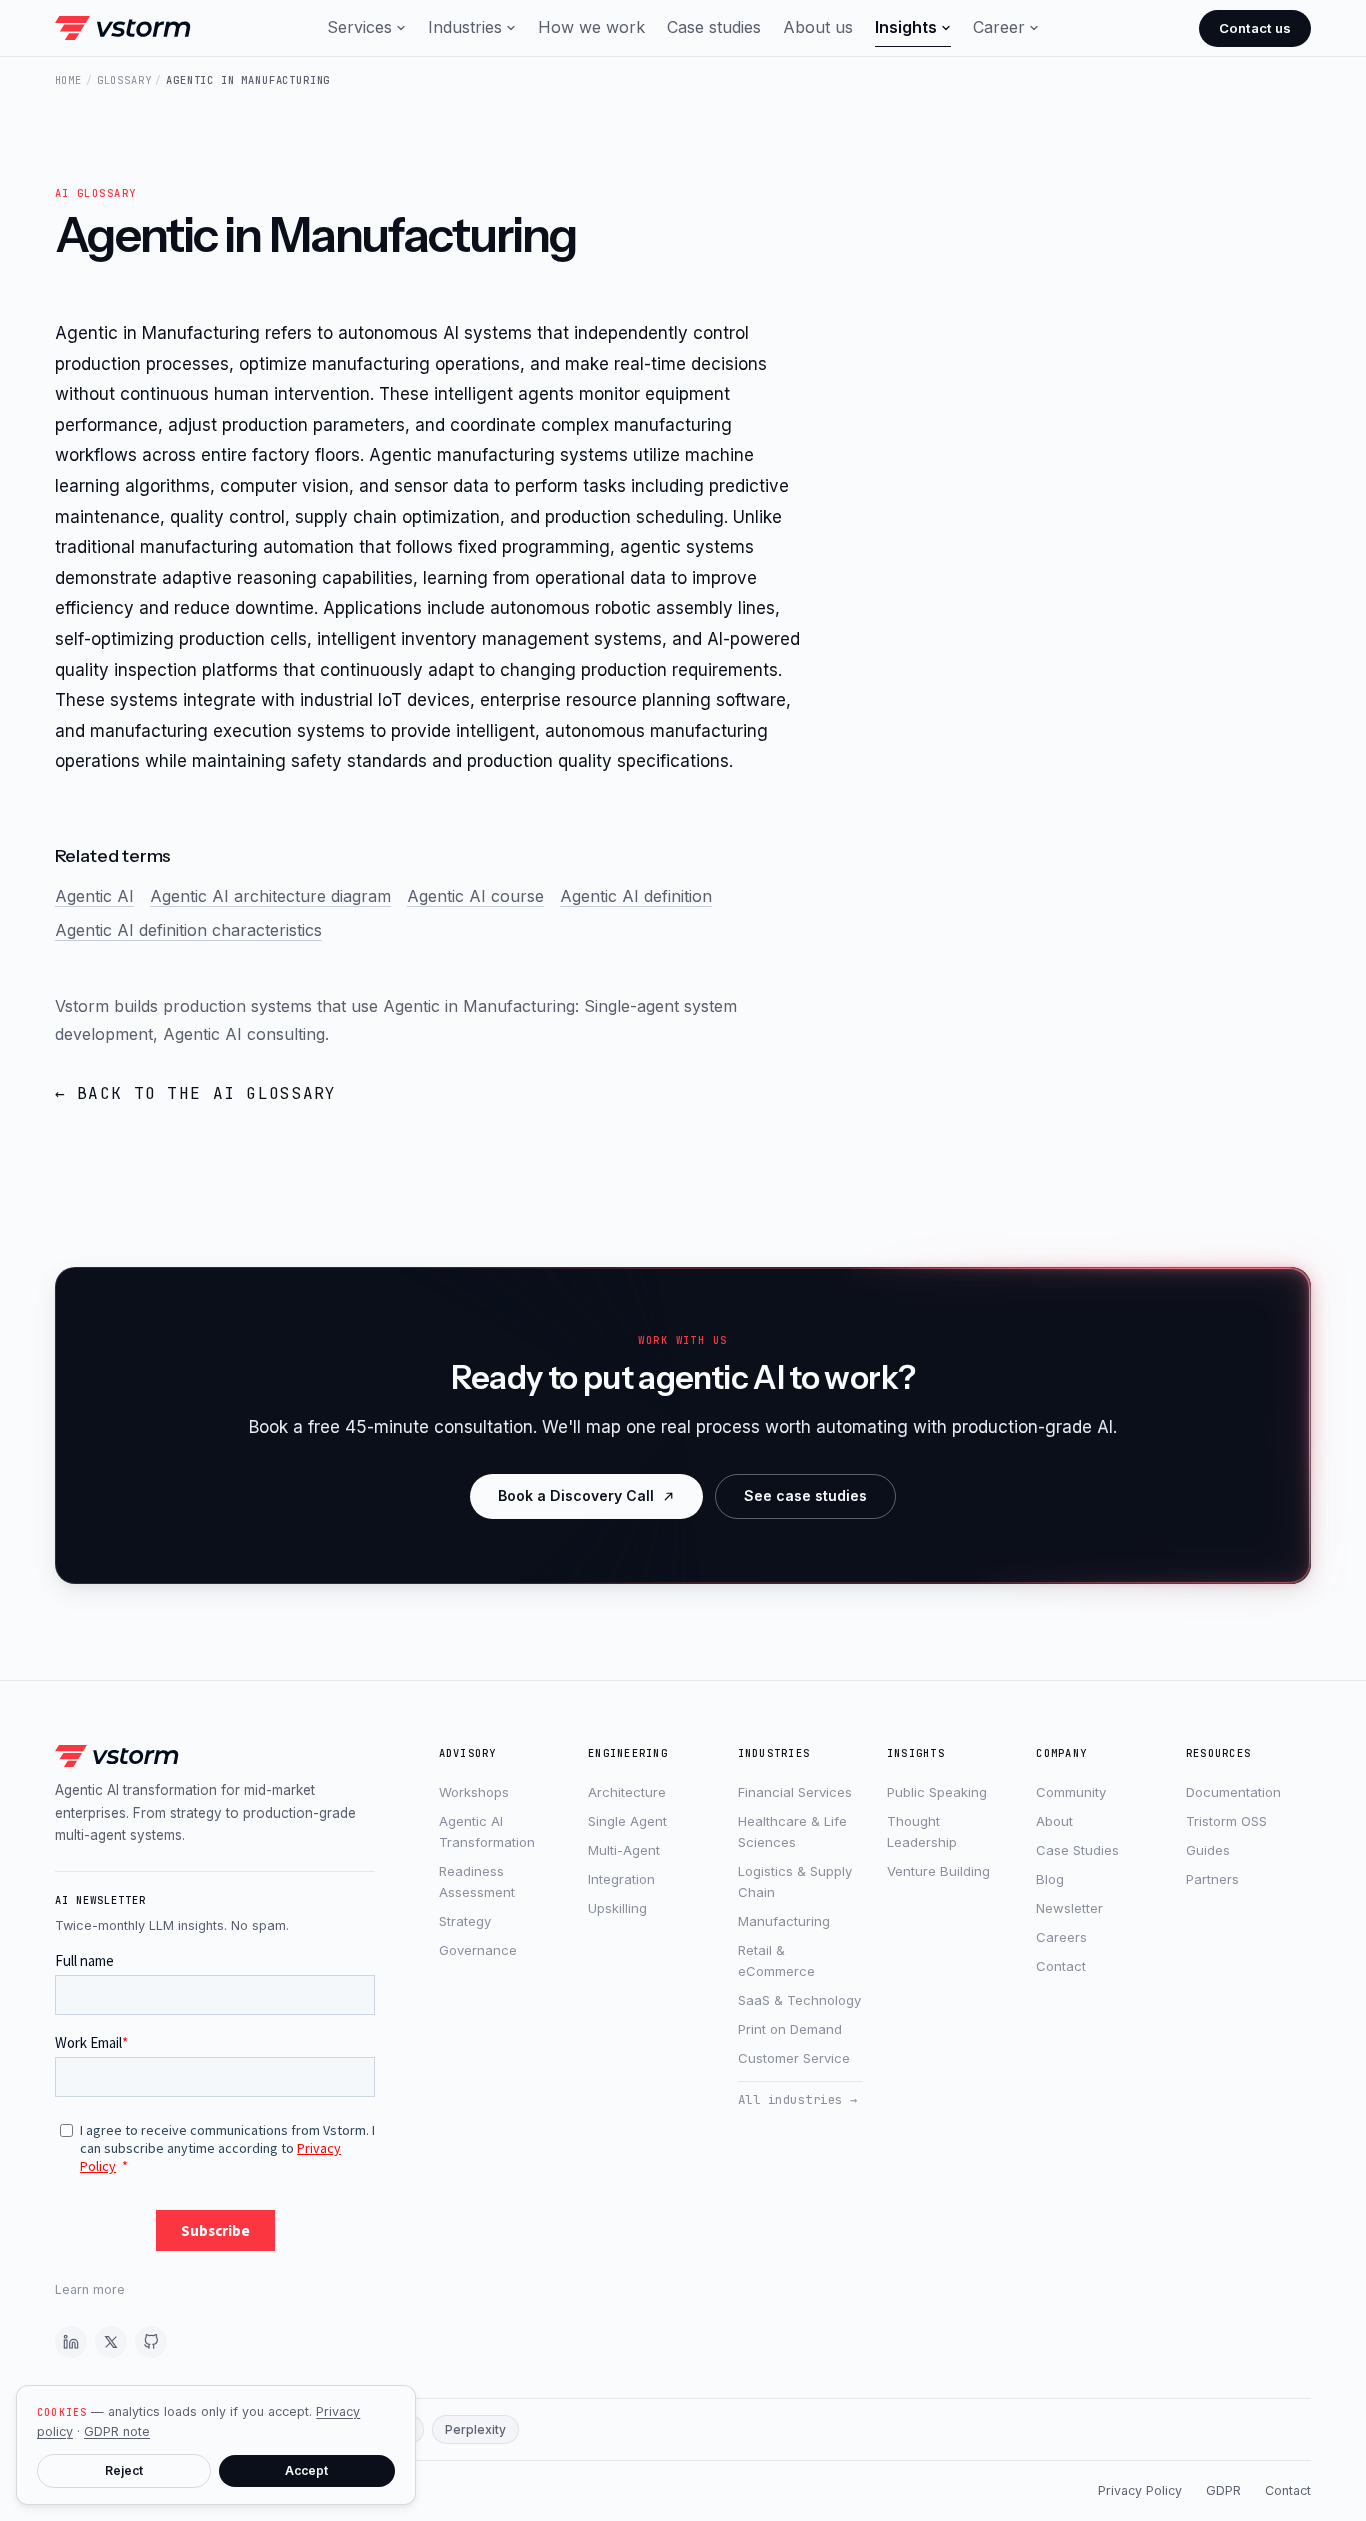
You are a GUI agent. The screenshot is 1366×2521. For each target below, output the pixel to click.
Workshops (474, 1792)
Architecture (627, 1792)
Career (999, 27)
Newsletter (1069, 1908)
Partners (1212, 1879)
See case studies (805, 1495)
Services (359, 27)
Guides (1208, 1850)
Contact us (1255, 28)
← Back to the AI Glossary (196, 1093)
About (1054, 1821)
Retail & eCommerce (776, 1960)
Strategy (465, 1921)
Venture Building (938, 1871)
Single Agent (627, 1821)
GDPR (1223, 2490)
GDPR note (117, 2431)
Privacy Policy (1140, 2490)
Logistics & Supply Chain (795, 1881)
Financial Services (795, 1792)
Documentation (1233, 1792)
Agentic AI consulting (244, 1034)
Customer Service (794, 2058)
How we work (591, 27)
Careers (1061, 1937)
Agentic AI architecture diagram (270, 896)
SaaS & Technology (799, 2000)
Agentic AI (94, 896)
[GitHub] (151, 2342)
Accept (306, 2470)
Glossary (124, 80)
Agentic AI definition (636, 896)
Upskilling (617, 1908)
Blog (1050, 1879)
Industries (465, 27)
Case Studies (1077, 1850)
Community (1071, 1792)
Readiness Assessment (477, 1881)
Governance (478, 1950)
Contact (1061, 1966)
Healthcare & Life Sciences (792, 1831)
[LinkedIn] (71, 2342)
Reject (124, 2470)
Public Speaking (937, 1792)
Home (68, 80)
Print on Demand (790, 2029)
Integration (621, 1879)
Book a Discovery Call (576, 1495)
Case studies (714, 27)
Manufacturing (784, 1921)
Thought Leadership (922, 1831)
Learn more (90, 2289)
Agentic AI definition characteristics (188, 930)
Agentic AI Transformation (487, 1831)
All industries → (798, 2099)
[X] (111, 2342)
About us (818, 27)
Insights (906, 27)
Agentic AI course (475, 896)
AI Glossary (96, 193)
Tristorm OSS (1226, 1821)
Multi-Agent (624, 1850)
